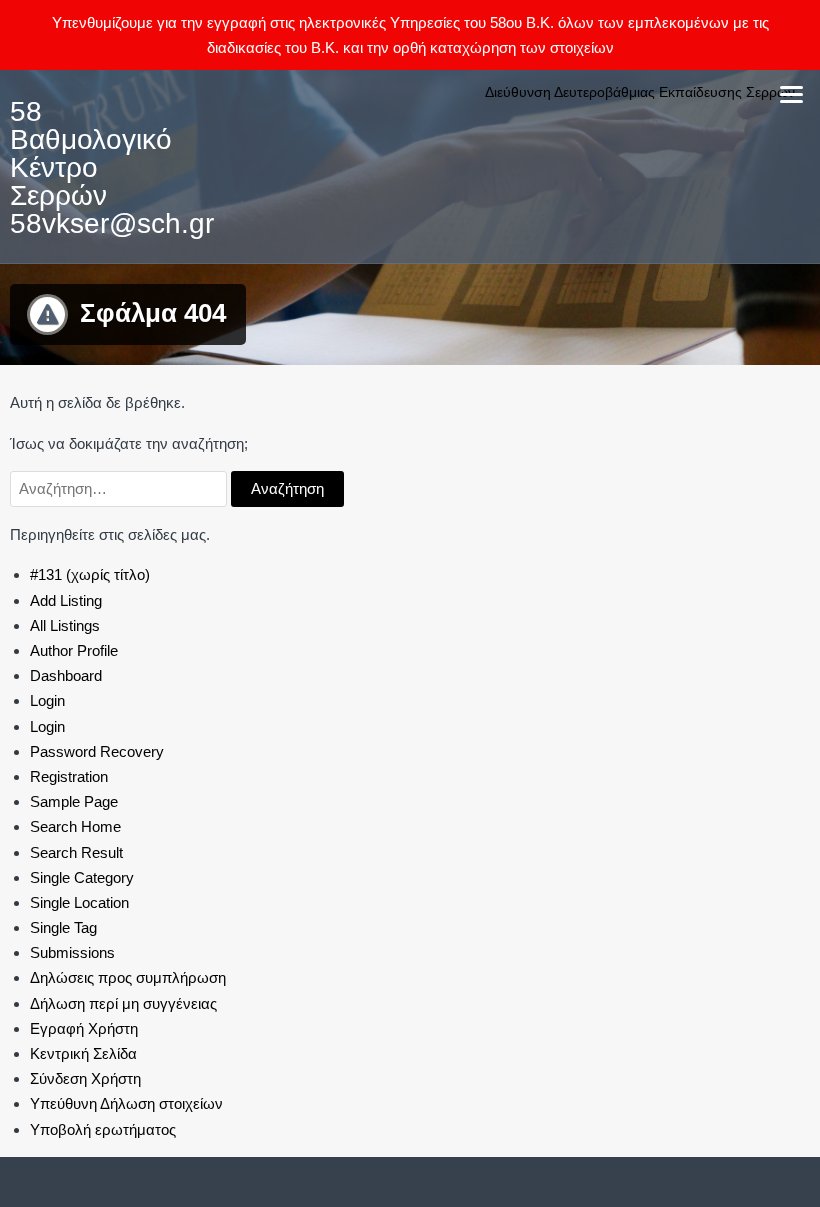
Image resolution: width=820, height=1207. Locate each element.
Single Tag (63, 927)
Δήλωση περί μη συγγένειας (123, 1003)
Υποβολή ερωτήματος (103, 1129)
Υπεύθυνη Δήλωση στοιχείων (126, 1103)
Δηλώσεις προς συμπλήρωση (128, 977)
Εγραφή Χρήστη (84, 1028)
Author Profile (74, 650)
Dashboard (66, 675)
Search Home (75, 826)
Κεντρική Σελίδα (83, 1053)
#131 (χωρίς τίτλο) (90, 574)
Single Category (82, 877)
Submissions (72, 952)
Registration (69, 776)
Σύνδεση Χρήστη (85, 1078)
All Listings (65, 625)
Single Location (79, 902)
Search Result (76, 852)
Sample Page (74, 801)
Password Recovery (97, 751)
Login (47, 700)
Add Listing (66, 600)
